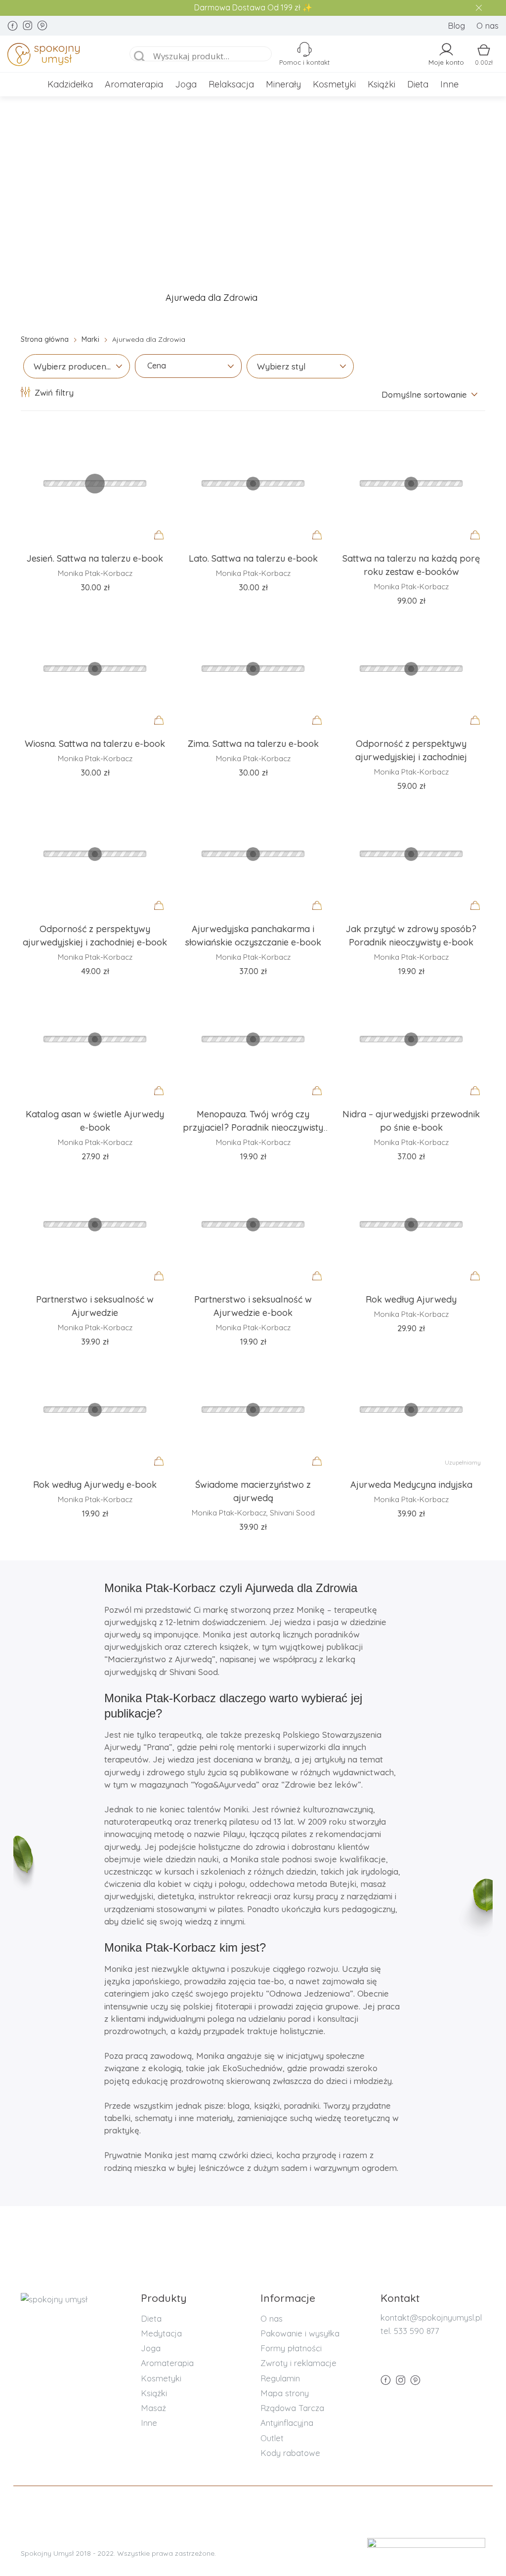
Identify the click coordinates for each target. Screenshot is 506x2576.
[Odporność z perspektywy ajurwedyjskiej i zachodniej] (411, 668)
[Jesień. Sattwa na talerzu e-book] (95, 483)
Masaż (153, 2408)
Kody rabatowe (290, 2453)
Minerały (283, 84)
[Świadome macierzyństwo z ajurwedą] (253, 1409)
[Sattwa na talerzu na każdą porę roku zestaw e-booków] (411, 483)
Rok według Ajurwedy (411, 1299)
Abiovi (120, 298)
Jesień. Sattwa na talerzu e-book (95, 558)
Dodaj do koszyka (162, 544)
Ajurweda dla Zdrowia (211, 298)
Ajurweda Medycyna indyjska (411, 1485)
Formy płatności (291, 2348)
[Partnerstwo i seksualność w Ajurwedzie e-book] (253, 1224)
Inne (449, 84)
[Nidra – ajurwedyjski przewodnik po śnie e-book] (411, 1039)
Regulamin (280, 2378)
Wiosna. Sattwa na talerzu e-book (95, 744)
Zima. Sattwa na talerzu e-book (253, 744)
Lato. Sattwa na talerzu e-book (253, 558)
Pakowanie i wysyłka (300, 2333)
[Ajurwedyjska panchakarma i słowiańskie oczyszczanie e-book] (253, 854)
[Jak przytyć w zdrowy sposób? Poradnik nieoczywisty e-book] (411, 854)
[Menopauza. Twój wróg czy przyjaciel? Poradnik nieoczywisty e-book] (253, 1039)
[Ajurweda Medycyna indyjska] (411, 1409)
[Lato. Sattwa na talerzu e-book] (253, 483)
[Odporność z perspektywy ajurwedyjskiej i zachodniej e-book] (95, 854)
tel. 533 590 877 (410, 2331)
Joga (186, 84)
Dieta (418, 84)
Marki (90, 339)
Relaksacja (231, 84)
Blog (456, 25)
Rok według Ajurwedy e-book (95, 1485)
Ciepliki (304, 298)
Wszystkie (55, 298)
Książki (381, 84)
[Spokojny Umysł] (59, 56)
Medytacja (161, 2333)
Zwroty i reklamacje (298, 2363)
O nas (487, 25)
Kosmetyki (334, 84)
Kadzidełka (70, 84)
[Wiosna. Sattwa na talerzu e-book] (95, 668)
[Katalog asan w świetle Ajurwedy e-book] (95, 1039)
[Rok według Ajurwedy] (411, 1224)
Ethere (450, 298)
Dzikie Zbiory (378, 298)
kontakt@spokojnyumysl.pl (431, 2317)
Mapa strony (285, 2393)
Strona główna (45, 339)
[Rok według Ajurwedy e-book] (95, 1409)
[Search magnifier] (140, 57)
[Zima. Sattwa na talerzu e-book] (253, 668)
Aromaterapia (134, 84)
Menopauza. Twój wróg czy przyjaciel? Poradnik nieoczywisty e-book (253, 1128)
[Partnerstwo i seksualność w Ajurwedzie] (95, 1224)
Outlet (272, 2438)
